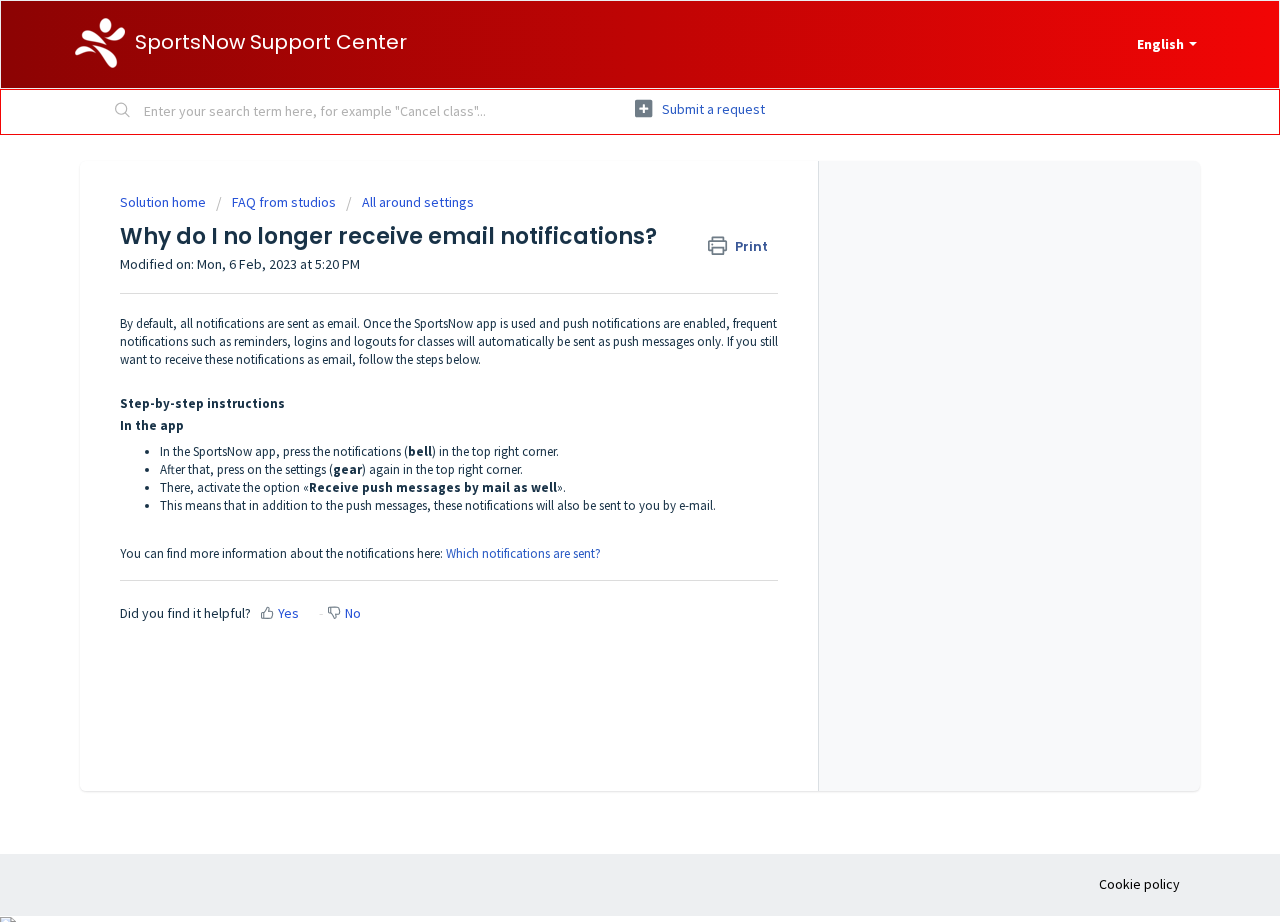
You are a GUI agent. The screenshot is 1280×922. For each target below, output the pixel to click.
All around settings (418, 202)
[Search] (123, 112)
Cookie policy (1139, 884)
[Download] (603, 194)
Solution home (164, 202)
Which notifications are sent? (523, 553)
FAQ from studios (284, 202)
